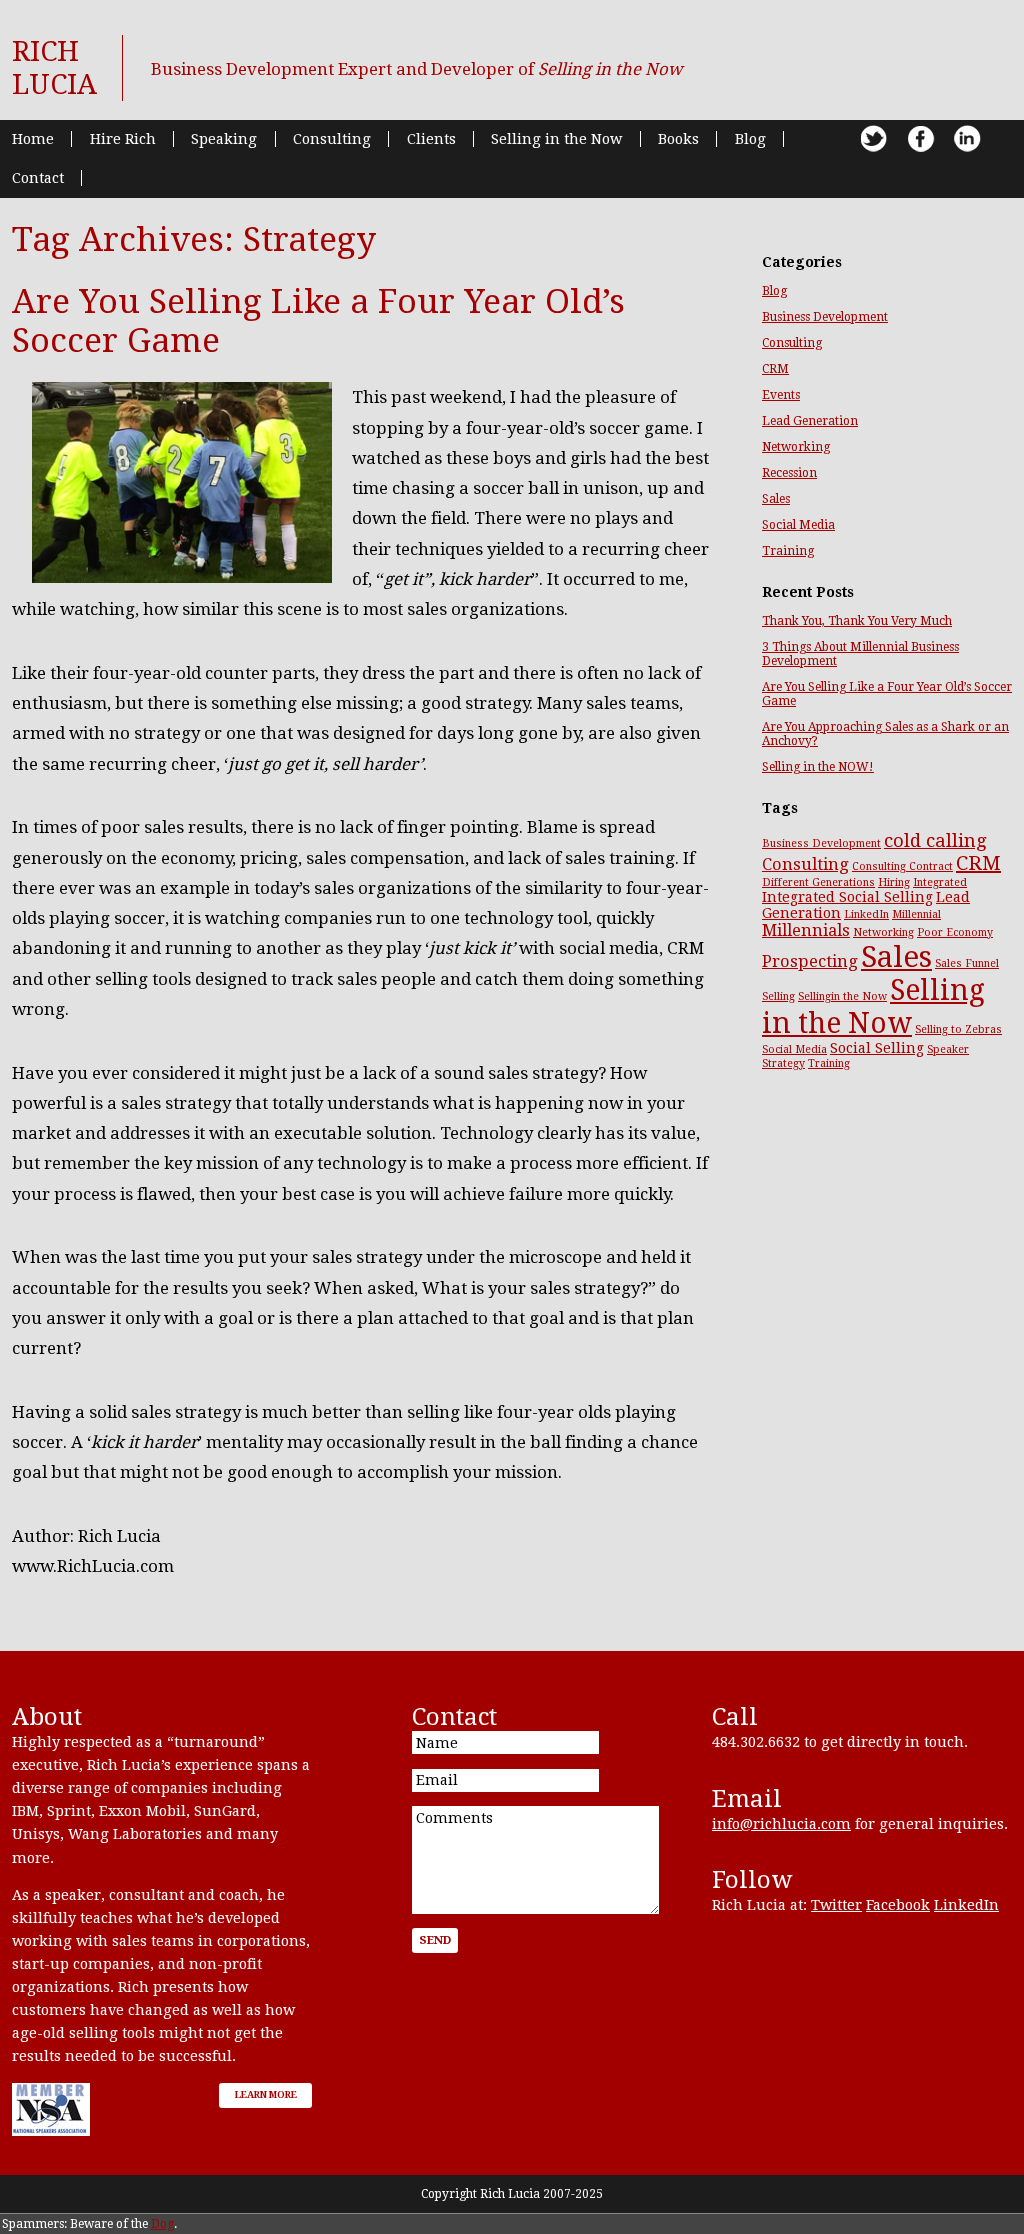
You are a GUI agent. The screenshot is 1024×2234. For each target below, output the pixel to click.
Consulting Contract (902, 866)
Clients (431, 139)
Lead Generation (810, 421)
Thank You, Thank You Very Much (857, 621)
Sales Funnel (967, 963)
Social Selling (877, 1048)
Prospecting (810, 961)
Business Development (825, 317)
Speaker (948, 1049)
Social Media (798, 525)
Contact (38, 178)
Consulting (332, 139)
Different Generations (818, 882)
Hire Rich (123, 139)
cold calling (935, 840)
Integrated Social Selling (847, 897)
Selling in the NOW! (818, 767)
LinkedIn (866, 914)
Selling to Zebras (958, 1029)
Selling (778, 996)
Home (33, 139)
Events (781, 395)
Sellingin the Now (842, 996)
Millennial (916, 914)
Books (678, 139)
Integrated (940, 882)
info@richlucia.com (781, 1824)
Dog (162, 2224)
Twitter (836, 1905)
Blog (750, 139)
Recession (789, 473)
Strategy (783, 1063)
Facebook (898, 1905)
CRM (775, 369)
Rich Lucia (54, 68)
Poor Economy (955, 932)
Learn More (266, 2094)
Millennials (806, 930)
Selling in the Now (556, 139)
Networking (796, 447)
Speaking (224, 139)
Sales (776, 499)
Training (788, 551)
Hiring (894, 882)
